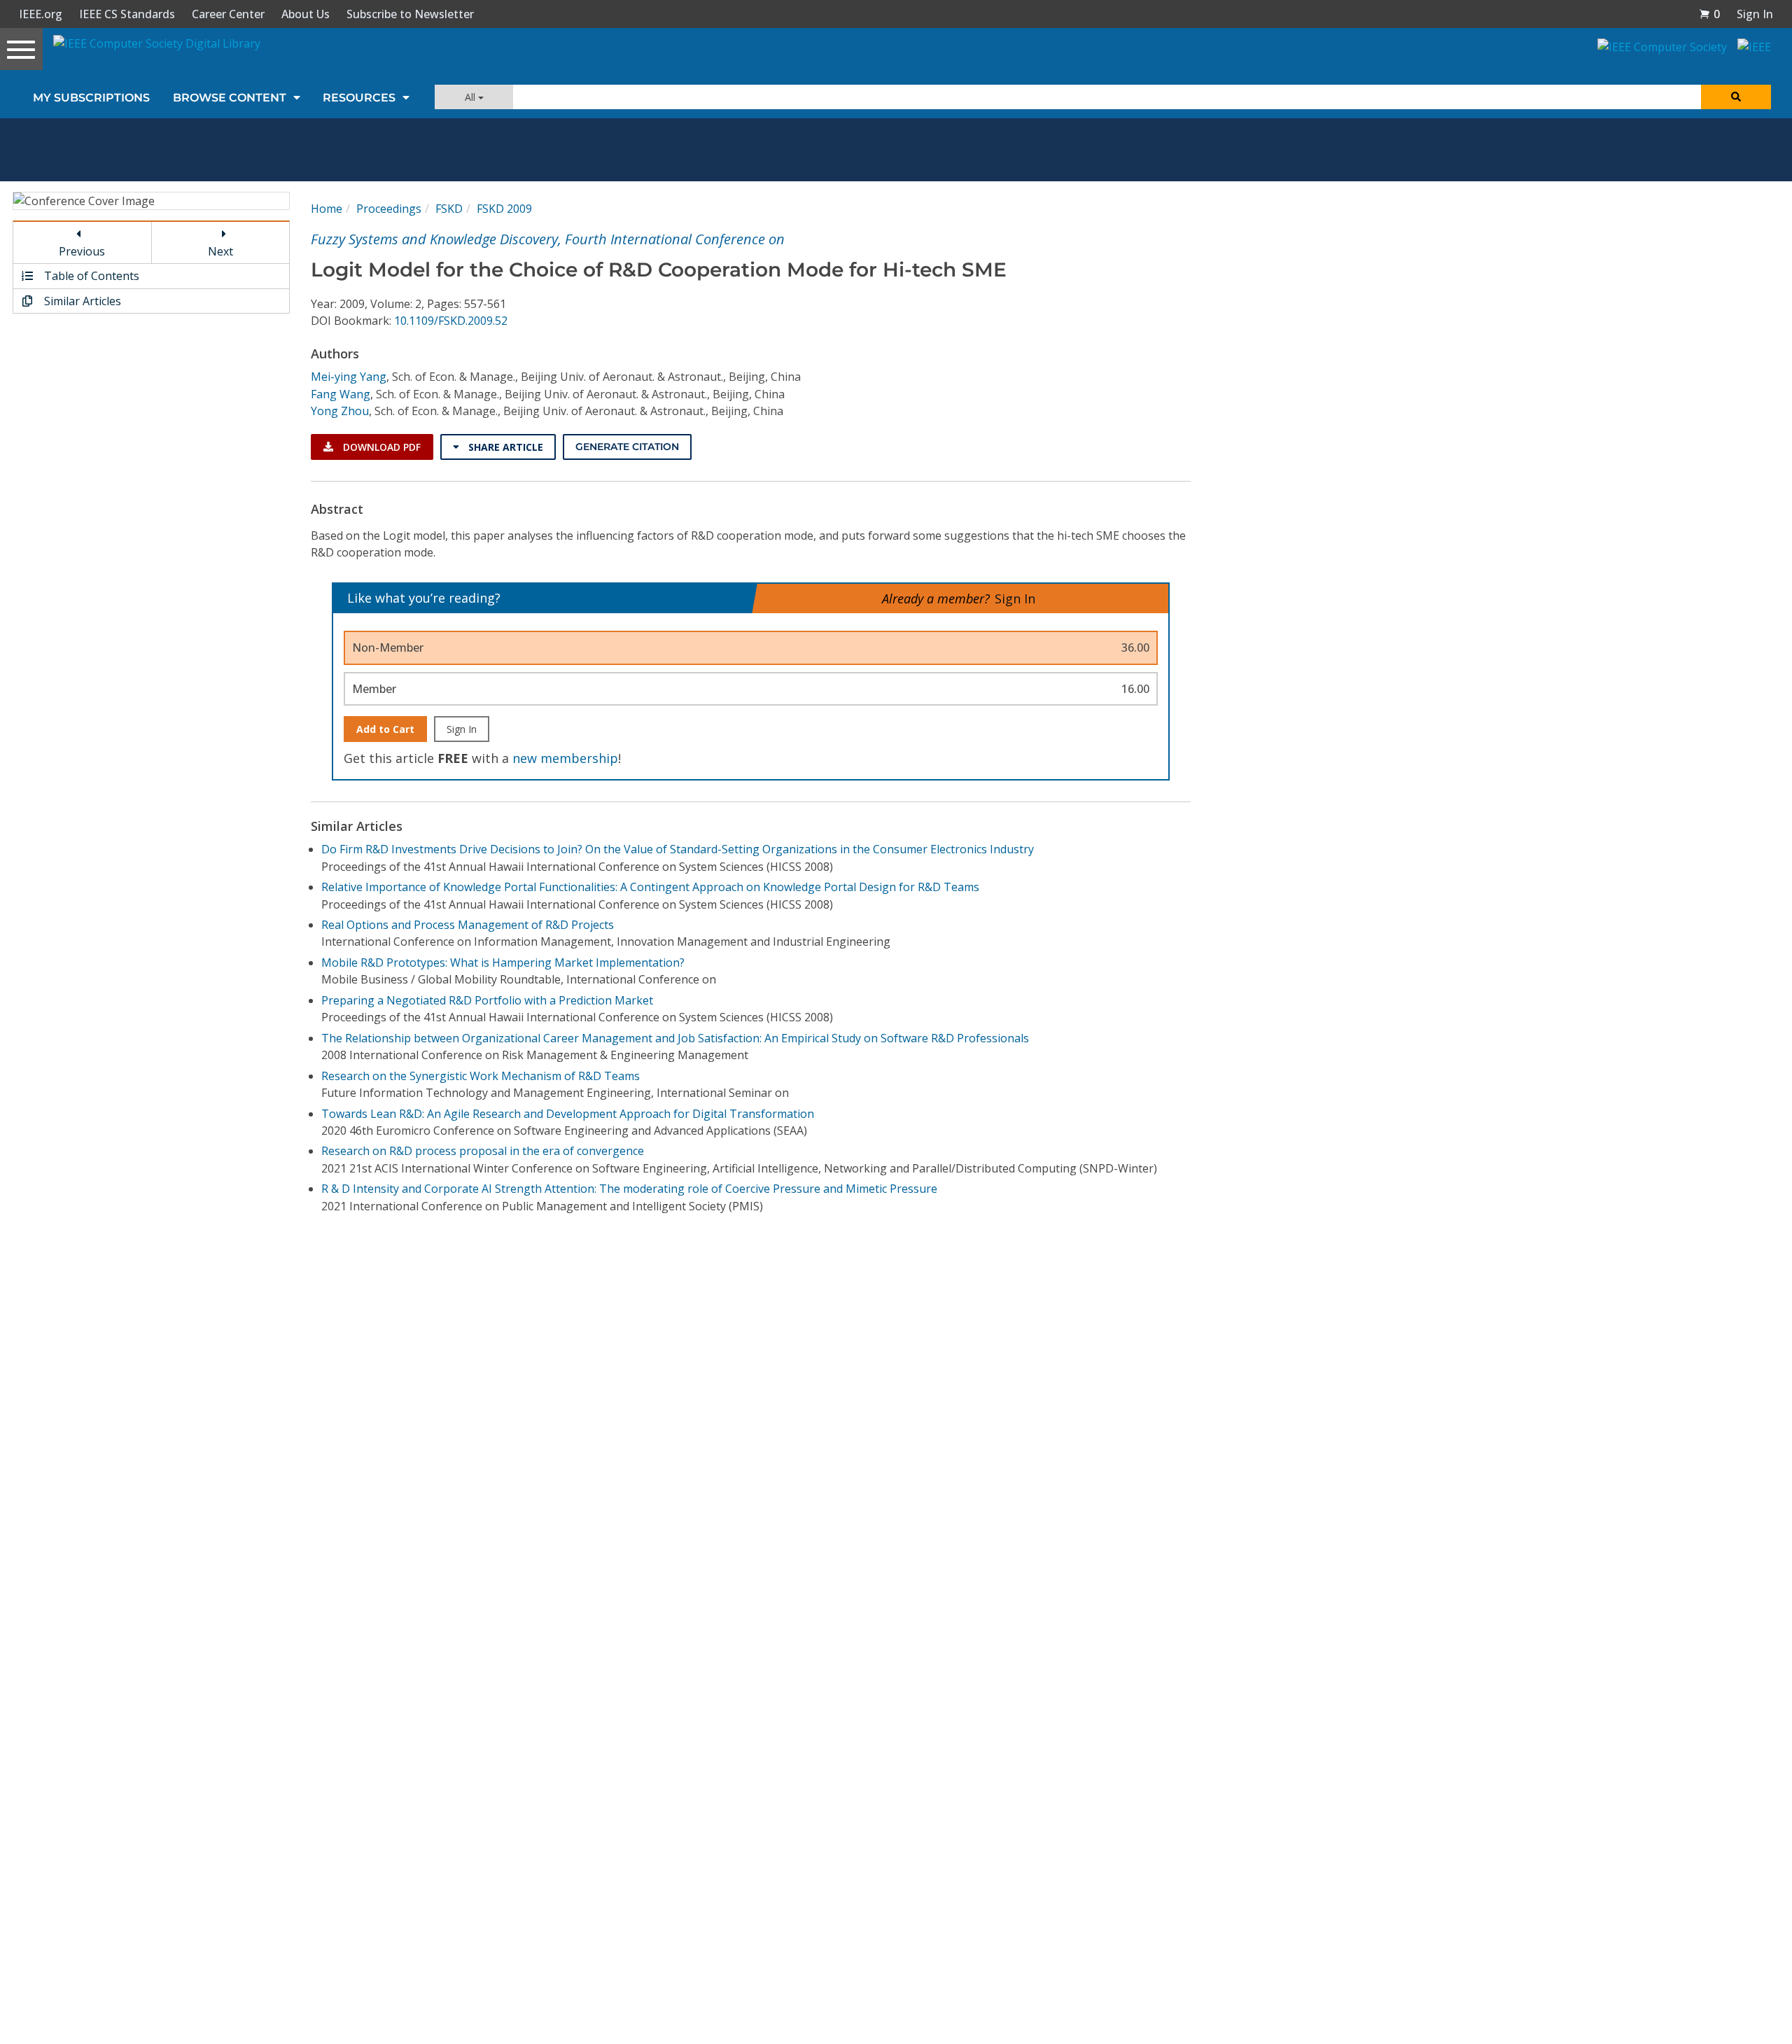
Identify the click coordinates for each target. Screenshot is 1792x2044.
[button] (1709, 14)
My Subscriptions (91, 98)
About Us (306, 14)
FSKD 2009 (504, 209)
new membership (565, 758)
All (471, 97)
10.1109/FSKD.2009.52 (451, 321)
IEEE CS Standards (127, 14)
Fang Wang (341, 394)
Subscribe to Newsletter (410, 14)
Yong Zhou (340, 411)
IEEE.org (41, 14)
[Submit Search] (1736, 97)
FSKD (449, 209)
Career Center (228, 14)
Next (220, 251)
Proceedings (389, 209)
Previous (82, 251)
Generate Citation (627, 447)
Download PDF (380, 447)
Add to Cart (385, 729)
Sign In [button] (1755, 14)
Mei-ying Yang (349, 377)
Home (327, 209)
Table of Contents (90, 276)
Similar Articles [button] (81, 301)
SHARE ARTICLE (504, 447)
